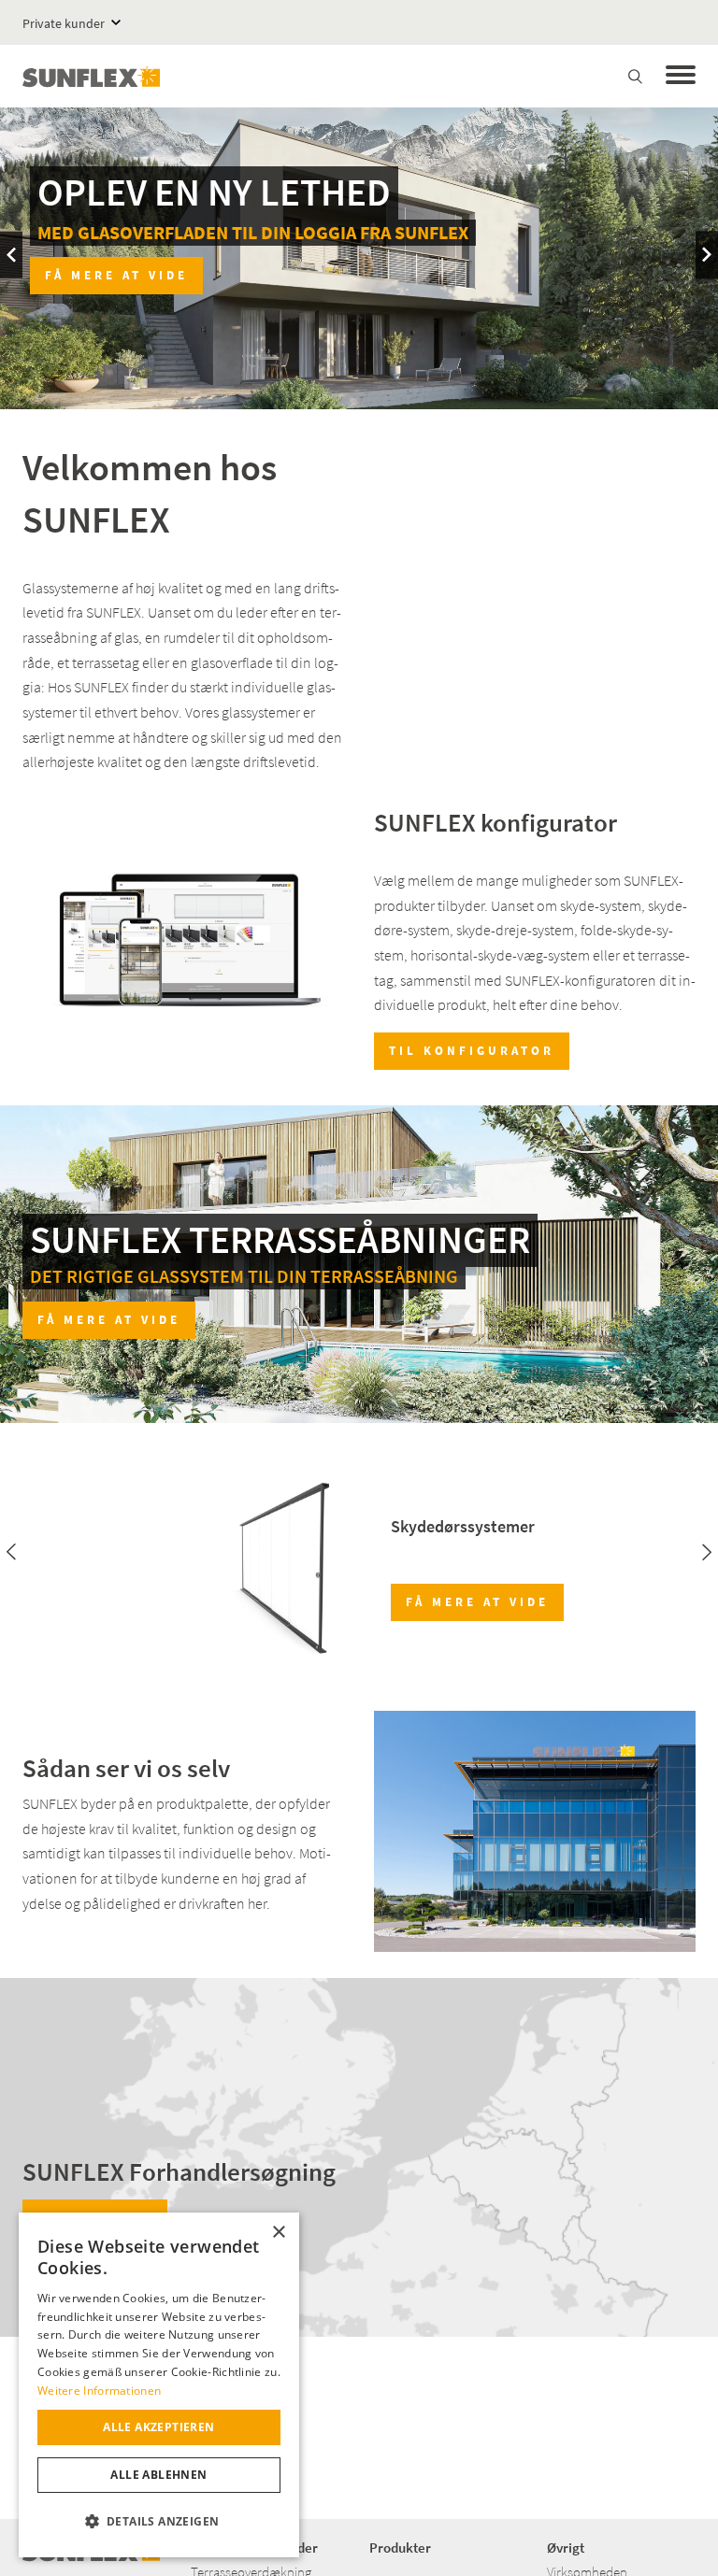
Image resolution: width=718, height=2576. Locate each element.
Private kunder (64, 23)
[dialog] (159, 2385)
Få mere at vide (602, 275)
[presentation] (11, 255)
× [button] (278, 2233)
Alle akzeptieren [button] (158, 2427)
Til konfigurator (472, 1051)
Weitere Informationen (99, 2391)
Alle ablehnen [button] (158, 2475)
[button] (159, 2522)
